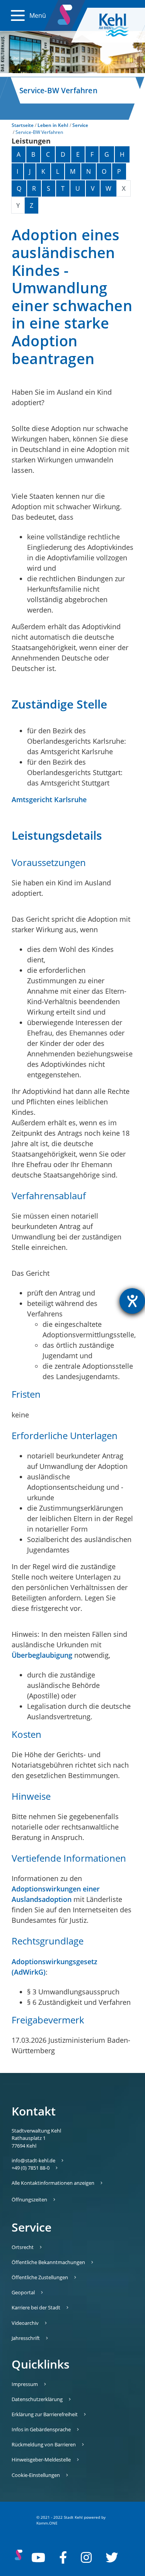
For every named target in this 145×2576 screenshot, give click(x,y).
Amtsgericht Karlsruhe (49, 799)
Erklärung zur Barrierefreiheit (45, 2414)
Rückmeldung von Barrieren (44, 2444)
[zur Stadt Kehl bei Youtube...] (38, 2557)
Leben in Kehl (53, 125)
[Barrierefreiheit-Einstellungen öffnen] (132, 1301)
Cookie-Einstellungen (36, 2475)
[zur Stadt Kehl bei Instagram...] (86, 2557)
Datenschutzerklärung (37, 2399)
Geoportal (23, 2292)
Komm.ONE (47, 2523)
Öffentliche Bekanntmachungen (48, 2262)
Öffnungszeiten (29, 2199)
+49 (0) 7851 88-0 (31, 2168)
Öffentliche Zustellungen (40, 2277)
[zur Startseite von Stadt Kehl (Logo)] (120, 25)
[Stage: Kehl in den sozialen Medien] (66, 13)
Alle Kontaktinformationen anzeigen (53, 2183)
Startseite (23, 125)
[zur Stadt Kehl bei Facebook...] (63, 2557)
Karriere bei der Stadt (36, 2307)
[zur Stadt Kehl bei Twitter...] (112, 2557)
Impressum (25, 2384)
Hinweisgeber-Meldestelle (41, 2460)
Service (80, 125)
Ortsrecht (23, 2247)
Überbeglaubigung (42, 1655)
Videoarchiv (25, 2323)
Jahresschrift (26, 2338)
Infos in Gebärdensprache (41, 2429)
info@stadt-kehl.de (33, 2160)
